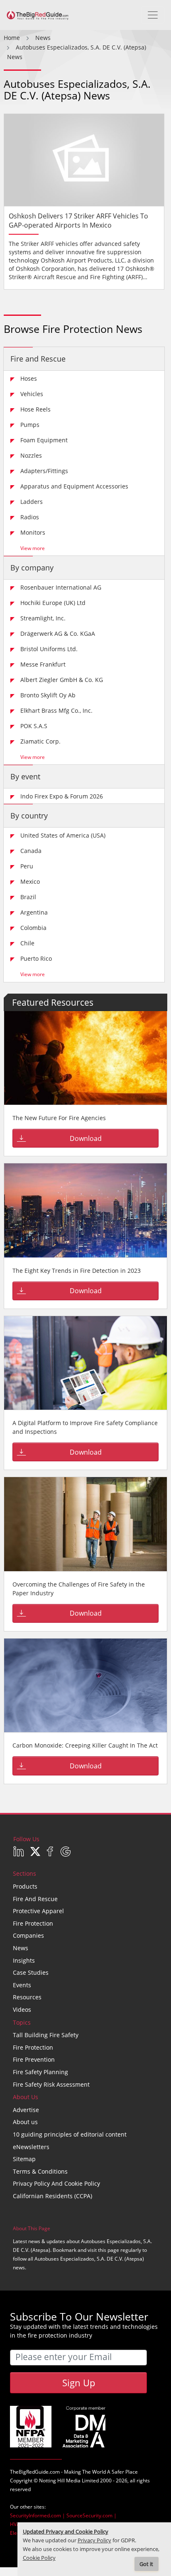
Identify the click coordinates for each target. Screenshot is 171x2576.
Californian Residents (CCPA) (53, 2196)
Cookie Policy (39, 2558)
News (21, 1948)
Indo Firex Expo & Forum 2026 (62, 796)
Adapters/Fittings (44, 471)
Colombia (33, 928)
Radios (30, 517)
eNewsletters (31, 2147)
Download (86, 1138)
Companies (28, 1935)
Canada (31, 851)
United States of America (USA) (63, 835)
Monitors (33, 532)
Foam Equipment (44, 440)
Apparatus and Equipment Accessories (74, 486)
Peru (27, 866)
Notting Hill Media (60, 2481)
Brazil (28, 897)
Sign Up (79, 2383)
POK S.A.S (34, 726)
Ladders (32, 502)
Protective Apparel (38, 1911)
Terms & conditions (40, 2171)
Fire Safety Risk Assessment (51, 2084)
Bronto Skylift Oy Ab (48, 695)
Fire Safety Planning (40, 2072)
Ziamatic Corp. (40, 741)
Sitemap (24, 2159)
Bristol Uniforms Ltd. (49, 649)
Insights (24, 1960)
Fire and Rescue (38, 359)
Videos (22, 2009)
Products (25, 1886)
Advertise (26, 2110)
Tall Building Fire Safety (46, 2035)
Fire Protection (33, 1923)
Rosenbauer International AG (61, 587)
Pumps (30, 425)
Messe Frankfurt (43, 664)
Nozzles (31, 455)
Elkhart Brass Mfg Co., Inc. (56, 710)
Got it (146, 2564)
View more (33, 548)
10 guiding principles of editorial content (70, 2134)
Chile (27, 943)
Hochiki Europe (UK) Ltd (53, 603)
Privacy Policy (94, 2540)
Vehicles (32, 394)
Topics (22, 2022)
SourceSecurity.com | (92, 2515)
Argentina (34, 912)
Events (22, 1985)
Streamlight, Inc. (43, 618)
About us (25, 2122)
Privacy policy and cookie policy (56, 2183)
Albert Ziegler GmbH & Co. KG (62, 680)
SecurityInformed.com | (38, 2515)
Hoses (29, 378)
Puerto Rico (36, 958)
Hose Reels (35, 409)
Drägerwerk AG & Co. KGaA (58, 633)
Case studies (31, 1972)
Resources (27, 1997)
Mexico (30, 881)
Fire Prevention (34, 2059)
